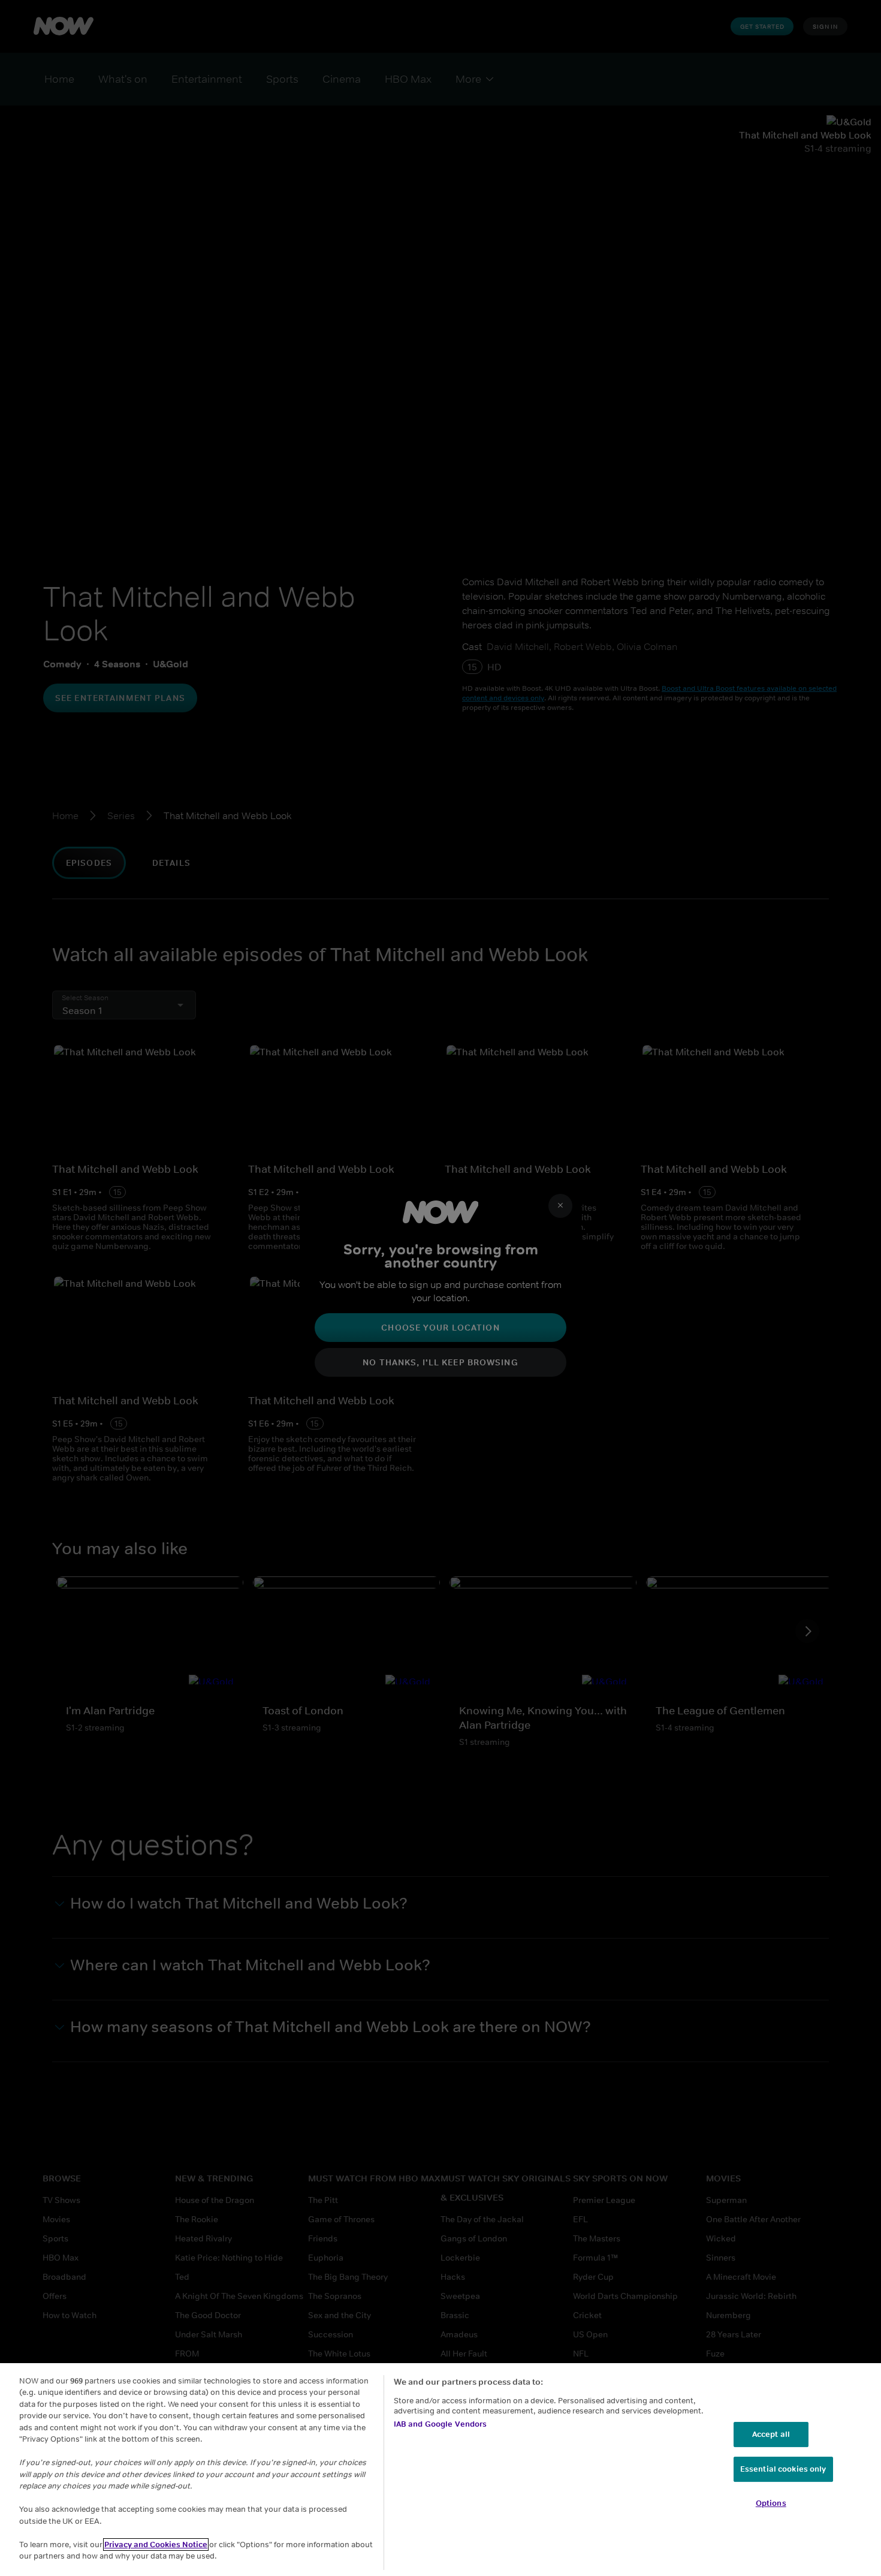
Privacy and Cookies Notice (156, 2545)
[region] (441, 2470)
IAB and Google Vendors (441, 2424)
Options (771, 2503)
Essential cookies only (783, 2469)
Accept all (771, 2434)
